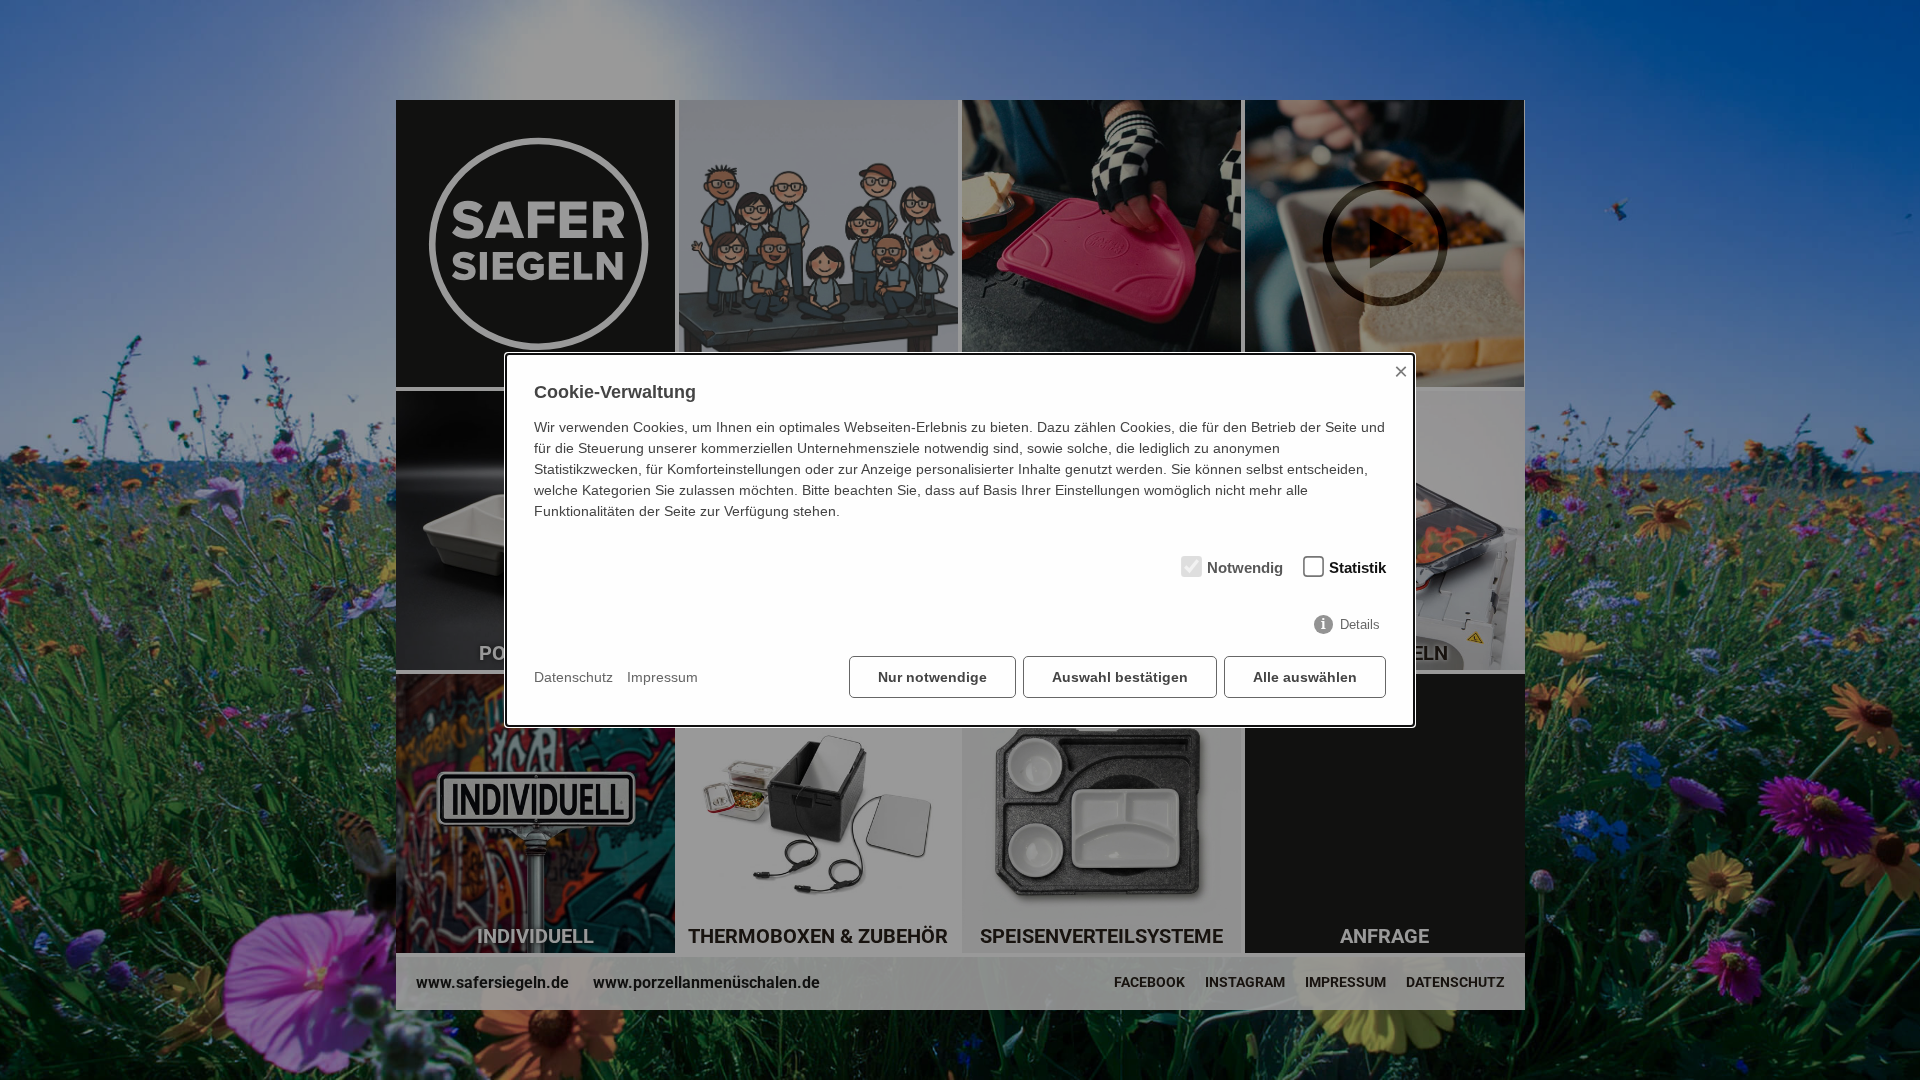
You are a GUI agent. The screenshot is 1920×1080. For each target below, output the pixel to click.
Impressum (662, 677)
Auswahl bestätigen (1120, 677)
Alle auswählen (1305, 677)
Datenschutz (573, 677)
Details (1360, 624)
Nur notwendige (932, 677)
